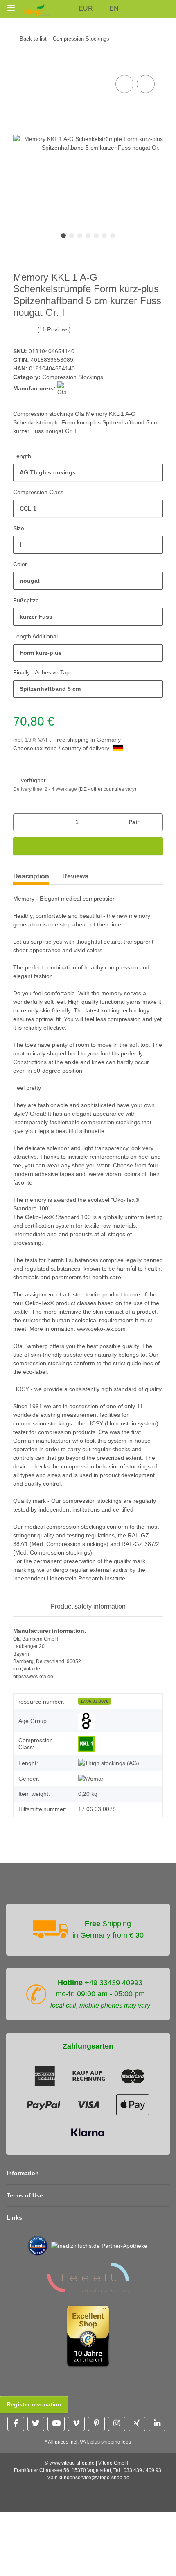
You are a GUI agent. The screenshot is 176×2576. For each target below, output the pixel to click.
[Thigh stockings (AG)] (109, 1763)
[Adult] (86, 1721)
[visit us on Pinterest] (96, 2424)
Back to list (33, 39)
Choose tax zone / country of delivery (62, 748)
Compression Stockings (73, 377)
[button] (69, 9)
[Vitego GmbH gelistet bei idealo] (38, 2245)
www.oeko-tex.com (101, 1329)
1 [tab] (63, 236)
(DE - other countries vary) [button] (107, 789)
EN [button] (114, 8)
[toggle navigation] (11, 8)
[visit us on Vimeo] (76, 2424)
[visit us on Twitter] (36, 2424)
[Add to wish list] (146, 84)
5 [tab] (96, 236)
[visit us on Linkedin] (157, 2424)
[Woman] (91, 1779)
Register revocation (34, 2404)
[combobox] (88, 473)
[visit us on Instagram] (116, 2424)
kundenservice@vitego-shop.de (94, 2478)
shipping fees (116, 2442)
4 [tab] (88, 236)
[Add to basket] (20, 64)
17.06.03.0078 (94, 1701)
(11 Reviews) (54, 329)
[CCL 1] (86, 1744)
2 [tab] (72, 236)
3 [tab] (80, 236)
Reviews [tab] (75, 876)
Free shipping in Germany (87, 740)
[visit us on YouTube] (56, 2424)
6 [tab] (104, 236)
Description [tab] (31, 876)
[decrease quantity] (22, 822)
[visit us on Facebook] (16, 2424)
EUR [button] (86, 8)
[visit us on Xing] (137, 2424)
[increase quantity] (154, 822)
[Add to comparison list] (124, 84)
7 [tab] (113, 236)
